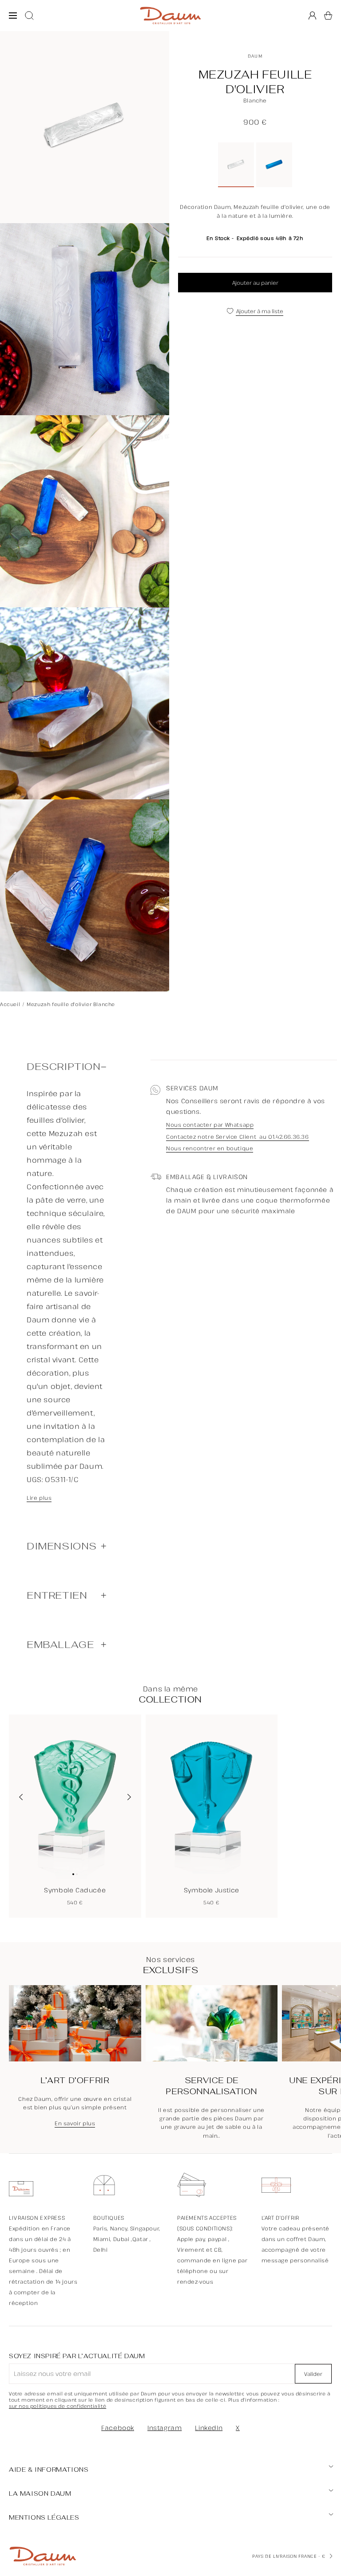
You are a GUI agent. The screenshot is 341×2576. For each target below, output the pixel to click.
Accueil (10, 1004)
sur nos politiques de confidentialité (57, 2406)
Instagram (165, 2428)
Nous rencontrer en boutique (210, 1148)
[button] (328, 16)
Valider (313, 2374)
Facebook (118, 2428)
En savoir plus (75, 2124)
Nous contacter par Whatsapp (210, 1125)
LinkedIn (209, 2428)
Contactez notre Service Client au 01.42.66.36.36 (237, 1137)
